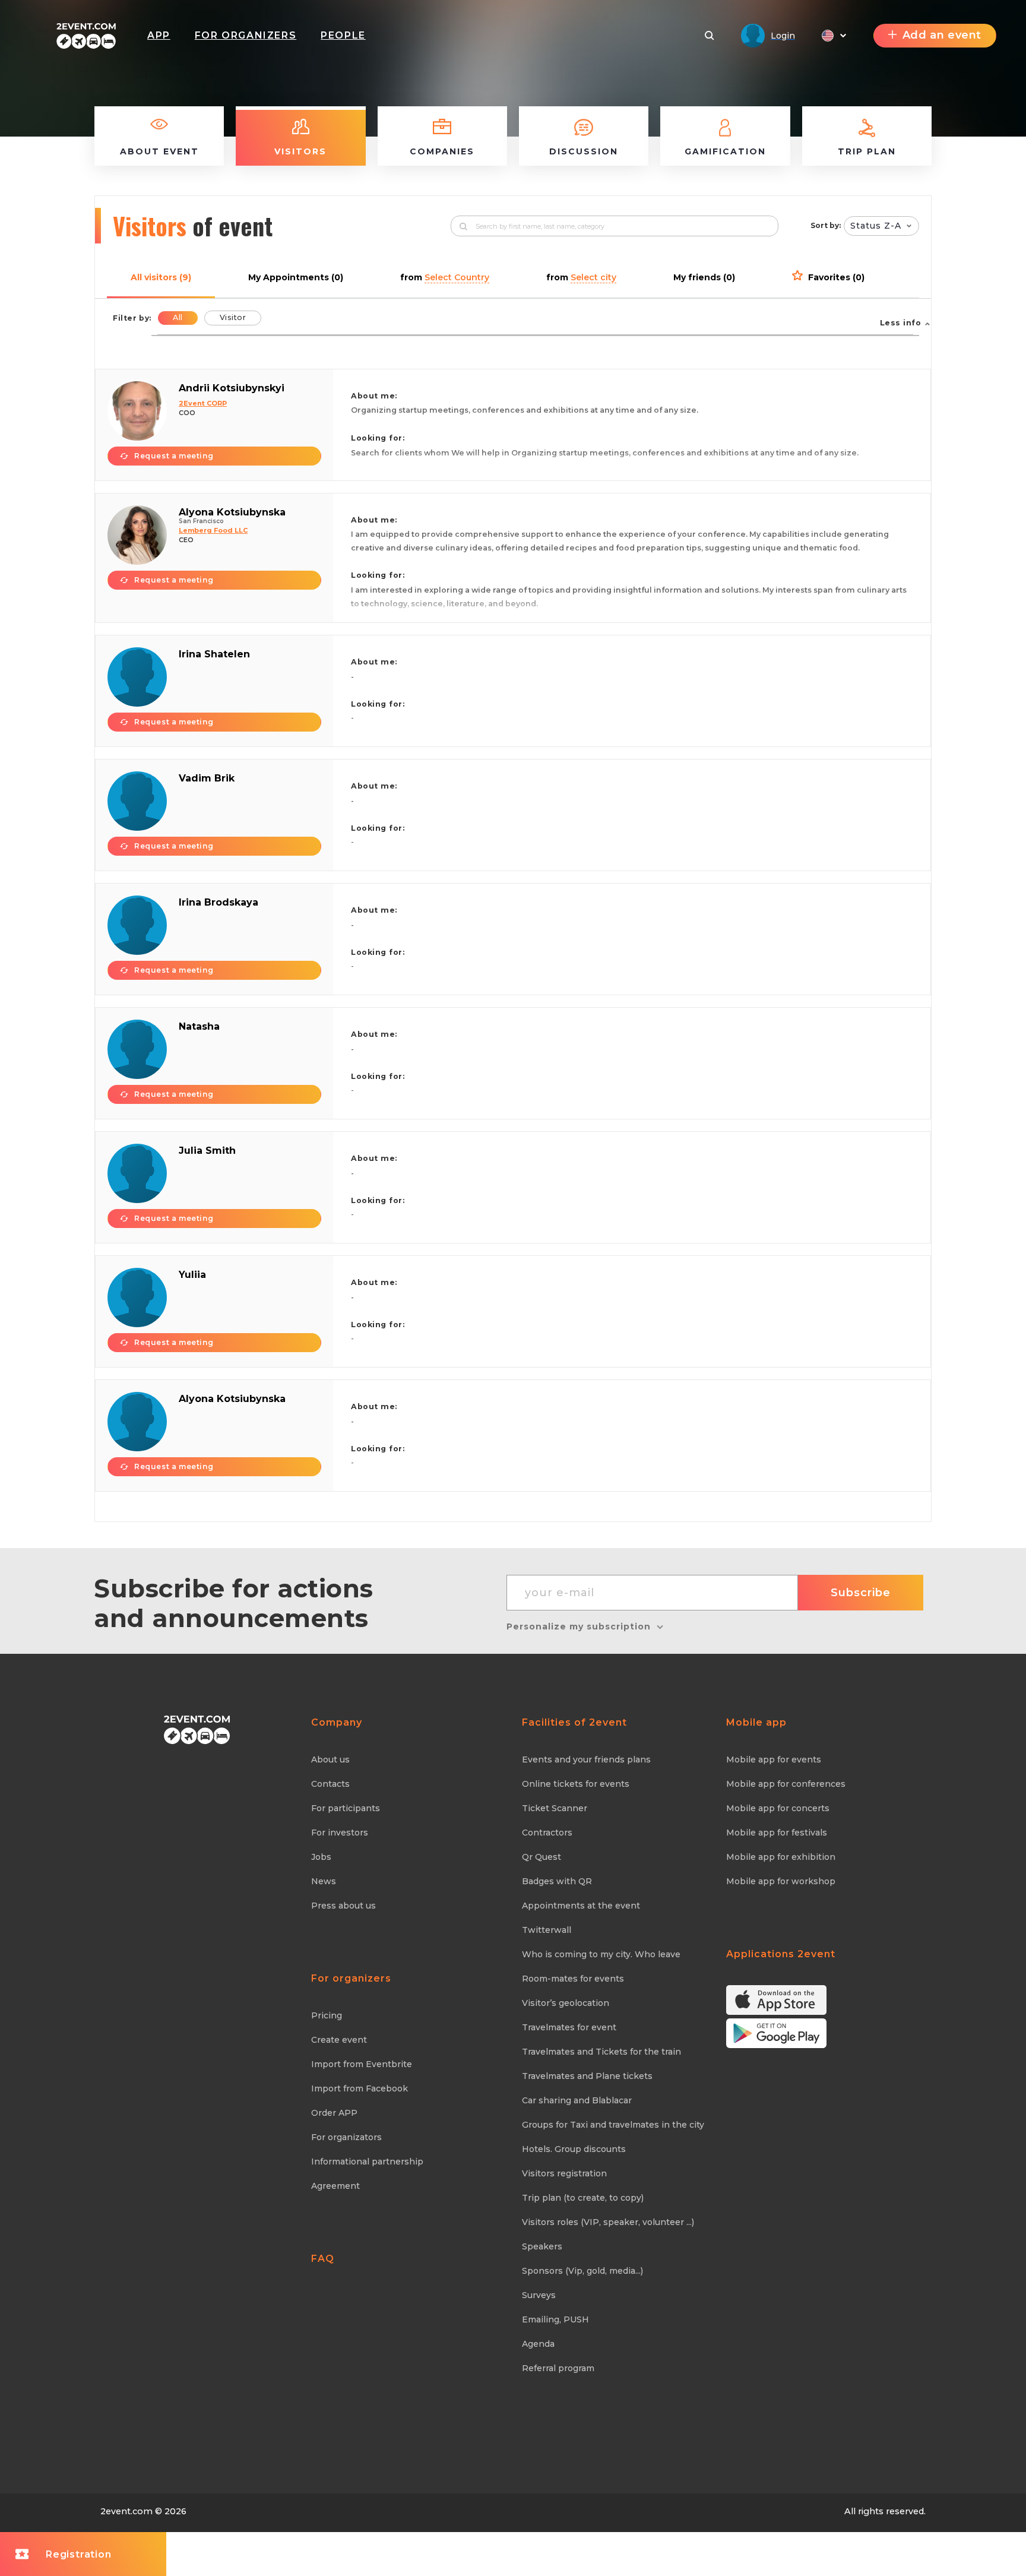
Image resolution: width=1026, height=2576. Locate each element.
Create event (339, 2040)
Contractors (547, 1833)
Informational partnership (367, 2162)
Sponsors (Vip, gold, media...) (582, 2271)
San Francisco (201, 521)
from (445, 277)
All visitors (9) (161, 277)
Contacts (330, 1784)
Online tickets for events (576, 1784)
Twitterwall (547, 1930)
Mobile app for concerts (778, 1808)
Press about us (343, 1906)
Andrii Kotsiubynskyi (232, 388)
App (159, 35)
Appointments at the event (581, 1906)
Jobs (321, 1857)
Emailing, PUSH (555, 2319)
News (324, 1881)
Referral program (558, 2368)
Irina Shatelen (214, 654)
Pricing (327, 2015)
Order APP (334, 2113)
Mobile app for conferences (786, 1784)
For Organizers (246, 35)
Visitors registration (564, 2173)
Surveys (539, 2295)
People (343, 35)
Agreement (335, 2186)
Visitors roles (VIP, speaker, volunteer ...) (608, 2222)
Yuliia (192, 1275)
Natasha (199, 1026)
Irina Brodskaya (218, 902)
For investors (340, 1833)
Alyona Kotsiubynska (232, 512)
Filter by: (132, 318)
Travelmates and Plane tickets (587, 2076)
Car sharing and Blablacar (577, 2100)
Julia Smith (207, 1151)
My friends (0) (704, 277)
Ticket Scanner (555, 1808)
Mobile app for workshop (781, 1881)
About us (330, 1759)
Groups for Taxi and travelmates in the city (613, 2125)
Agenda (538, 2344)
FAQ (323, 2259)
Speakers (542, 2246)
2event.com (126, 2511)
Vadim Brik (207, 778)
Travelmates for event (569, 2027)
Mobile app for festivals (777, 1833)
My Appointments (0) (296, 277)
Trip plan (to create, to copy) (583, 2198)
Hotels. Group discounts (574, 2149)
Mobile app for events (774, 1759)
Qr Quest (541, 1857)
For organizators (346, 2137)
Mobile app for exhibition (781, 1857)
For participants (346, 1808)
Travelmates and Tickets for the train (601, 2052)
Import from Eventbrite (362, 2064)
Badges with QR (557, 1881)
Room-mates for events (573, 1979)
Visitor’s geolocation (566, 2003)
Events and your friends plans (586, 1759)
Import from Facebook (360, 2088)
